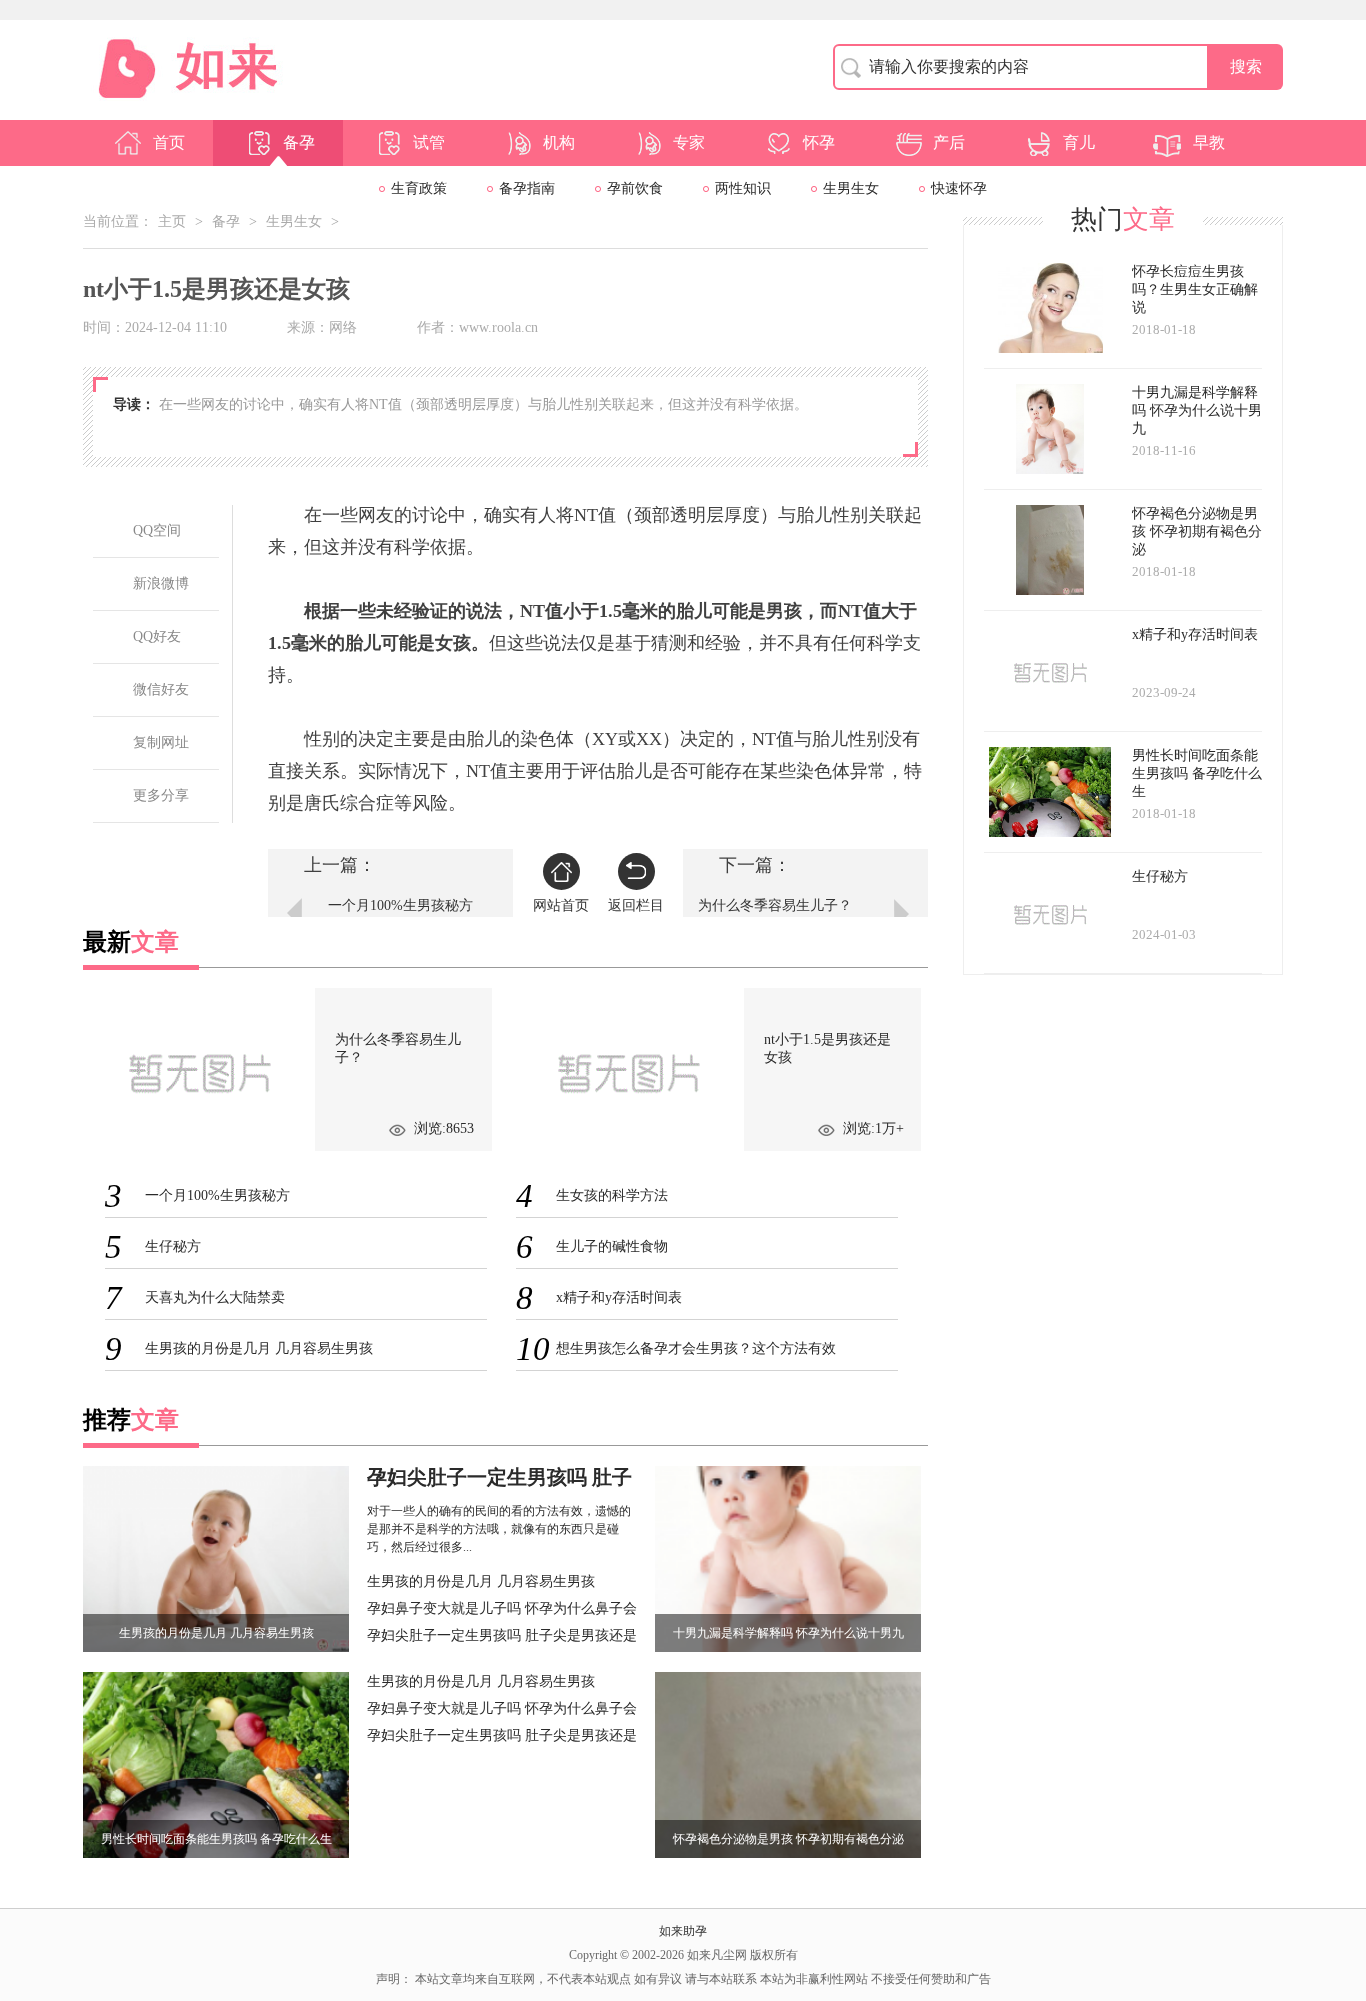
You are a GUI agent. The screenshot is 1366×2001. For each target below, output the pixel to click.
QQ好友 (157, 636)
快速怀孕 (959, 188)
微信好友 (161, 689)
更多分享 (161, 795)
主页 (172, 221)
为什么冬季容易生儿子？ (775, 905)
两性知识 (743, 188)
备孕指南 (527, 188)
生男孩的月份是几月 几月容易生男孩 (481, 1581)
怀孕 (819, 142)
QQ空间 (157, 530)
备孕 (299, 142)
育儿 (1079, 142)
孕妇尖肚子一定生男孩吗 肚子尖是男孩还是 (502, 1635)
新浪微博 (161, 583)
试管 (429, 142)
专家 (689, 142)
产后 (949, 142)
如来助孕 (683, 1931)
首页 (169, 142)
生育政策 (419, 188)
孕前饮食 (635, 188)
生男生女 (851, 188)
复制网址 (161, 742)
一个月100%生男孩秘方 (400, 905)
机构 (559, 142)
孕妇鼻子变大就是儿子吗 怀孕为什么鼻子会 (502, 1608)
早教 (1209, 142)
